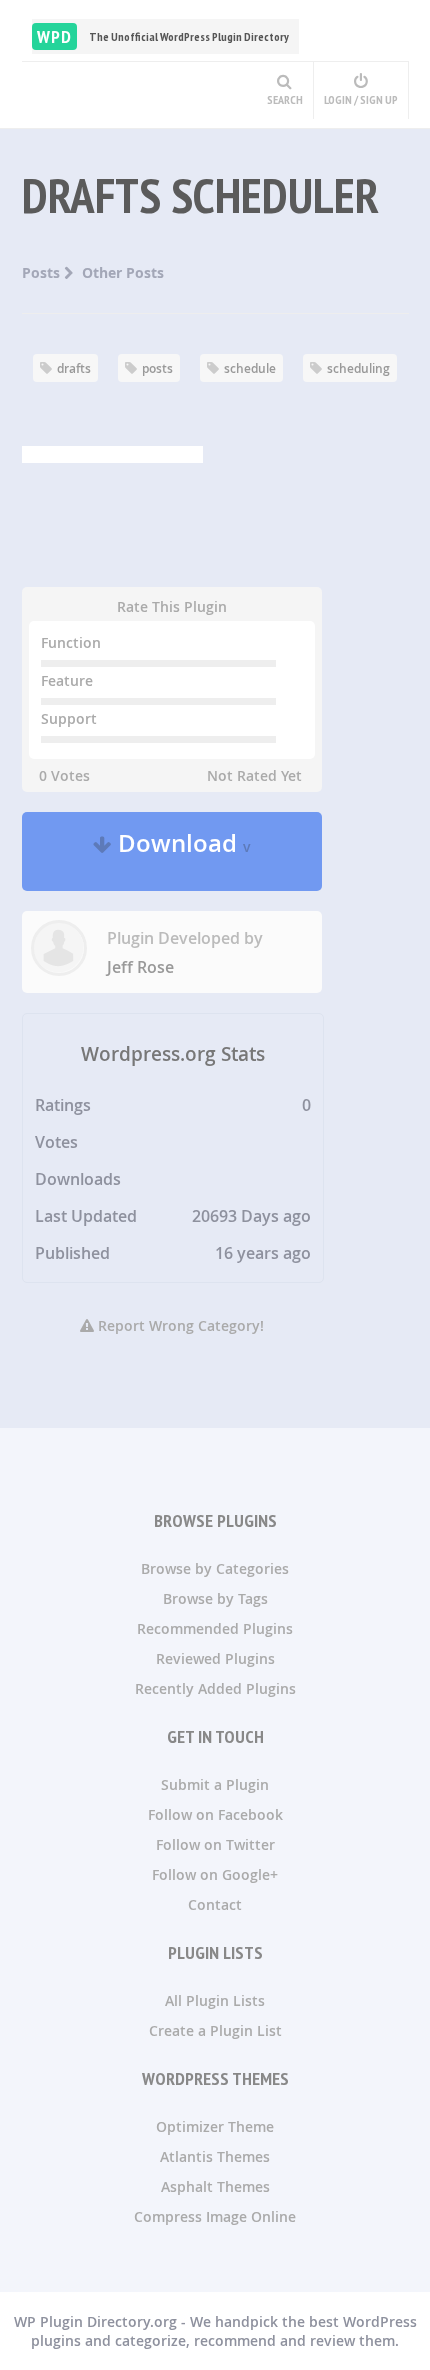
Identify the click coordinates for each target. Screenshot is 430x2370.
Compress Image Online (215, 2216)
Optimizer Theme (215, 2126)
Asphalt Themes (215, 2186)
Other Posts (123, 272)
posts (157, 368)
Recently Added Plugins (215, 1688)
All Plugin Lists (215, 2000)
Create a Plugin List (215, 2030)
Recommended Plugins (215, 1628)
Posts (43, 272)
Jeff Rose (140, 967)
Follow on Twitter (215, 1844)
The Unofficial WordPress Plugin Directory (163, 36)
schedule (250, 368)
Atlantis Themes (215, 2156)
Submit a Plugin (215, 1784)
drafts (74, 368)
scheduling (358, 368)
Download (181, 851)
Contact (215, 1904)
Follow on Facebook (215, 1814)
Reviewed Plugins (215, 1658)
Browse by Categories (215, 1568)
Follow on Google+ (215, 1874)
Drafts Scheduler (200, 195)
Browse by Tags (215, 1598)
